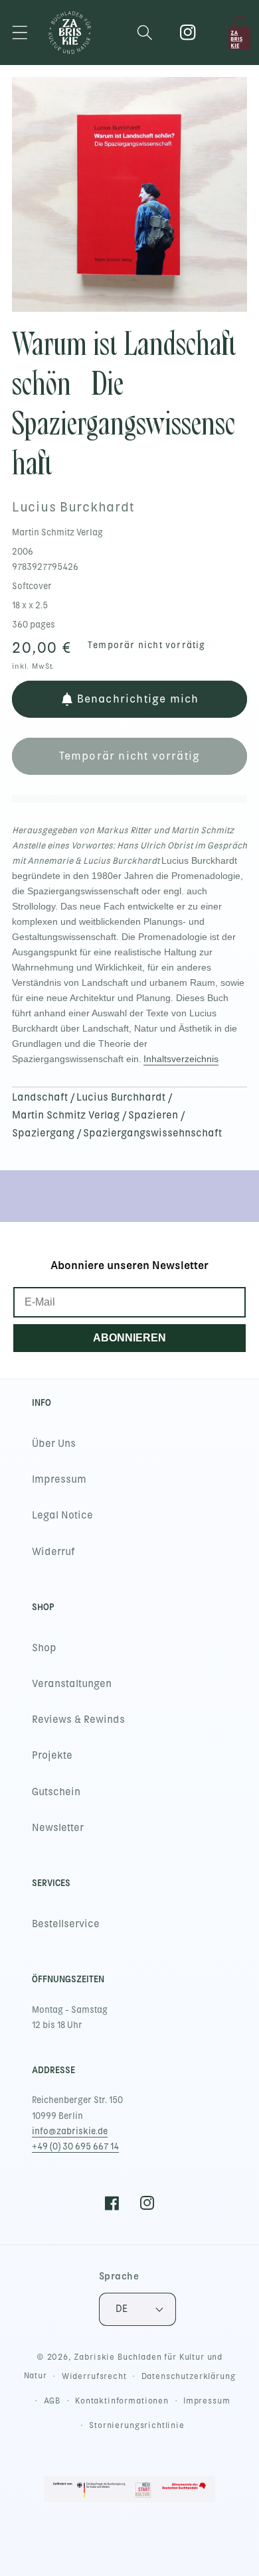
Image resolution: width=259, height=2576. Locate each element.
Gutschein (56, 1792)
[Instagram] (188, 33)
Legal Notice (62, 1515)
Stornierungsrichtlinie (136, 2425)
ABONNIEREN (129, 1338)
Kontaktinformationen (122, 2401)
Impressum (59, 1479)
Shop (44, 1648)
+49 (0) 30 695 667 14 (75, 2146)
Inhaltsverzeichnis (181, 1059)
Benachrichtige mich (138, 699)
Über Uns (54, 1444)
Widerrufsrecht (94, 2376)
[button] (20, 33)
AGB (52, 2401)
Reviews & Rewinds (78, 1720)
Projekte (52, 1755)
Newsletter (58, 1828)
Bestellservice (66, 1924)
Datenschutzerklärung (189, 2376)
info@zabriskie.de (70, 2131)
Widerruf (53, 1552)
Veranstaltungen (72, 1684)
